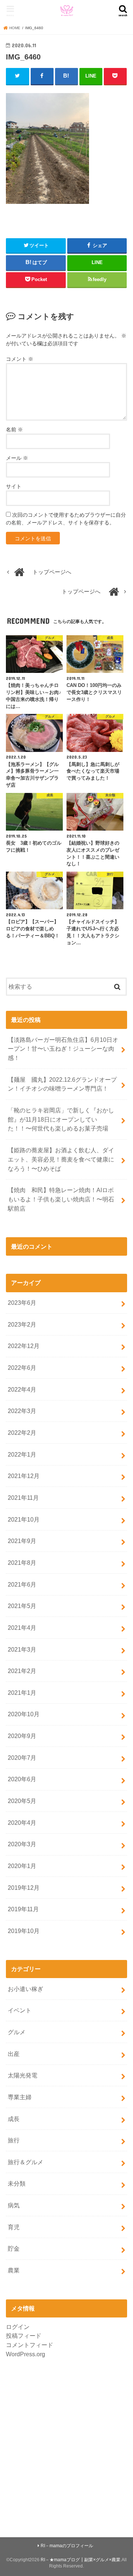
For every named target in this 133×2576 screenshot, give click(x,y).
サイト (14, 486)
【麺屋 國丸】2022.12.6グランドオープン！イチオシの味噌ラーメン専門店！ (62, 1084)
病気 (14, 2205)
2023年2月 (22, 1324)
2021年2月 (22, 1671)
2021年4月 (22, 1628)
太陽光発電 (23, 2075)
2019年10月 (24, 1931)
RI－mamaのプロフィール (67, 2546)
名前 (14, 430)
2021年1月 (22, 1693)
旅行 (14, 2140)
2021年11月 (23, 1498)
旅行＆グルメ (25, 2162)
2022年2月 (22, 1433)
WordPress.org (25, 2354)
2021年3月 (22, 1649)
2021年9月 (22, 1541)
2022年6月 (22, 1368)
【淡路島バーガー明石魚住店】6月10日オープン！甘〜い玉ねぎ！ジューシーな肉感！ (63, 1049)
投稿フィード (24, 2336)
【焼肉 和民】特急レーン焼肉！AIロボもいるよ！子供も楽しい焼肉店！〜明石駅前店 (61, 1199)
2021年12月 (24, 1476)
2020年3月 (22, 1844)
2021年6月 (22, 1584)
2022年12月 (24, 1346)
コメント (20, 359)
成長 (14, 2119)
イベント (20, 2010)
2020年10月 (24, 1714)
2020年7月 (22, 1758)
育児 (14, 2227)
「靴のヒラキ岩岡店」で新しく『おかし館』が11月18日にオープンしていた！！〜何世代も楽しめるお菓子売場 (61, 1119)
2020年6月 (22, 1779)
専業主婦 (20, 2097)
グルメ (17, 2032)
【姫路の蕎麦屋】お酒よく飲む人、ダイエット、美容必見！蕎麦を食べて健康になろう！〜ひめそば (61, 1159)
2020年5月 (22, 1801)
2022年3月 (22, 1411)
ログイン (18, 2327)
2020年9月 (22, 1736)
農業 (14, 2270)
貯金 (14, 2248)
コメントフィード (30, 2345)
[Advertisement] (66, 2443)
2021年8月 (22, 1563)
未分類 (17, 2183)
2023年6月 (22, 1303)
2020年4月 (22, 1823)
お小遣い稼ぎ (25, 1989)
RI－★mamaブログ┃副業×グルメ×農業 (81, 2560)
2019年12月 (24, 1888)
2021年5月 (22, 1606)
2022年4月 (22, 1389)
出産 (14, 2054)
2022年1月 (22, 1454)
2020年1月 (22, 1866)
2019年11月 (23, 1909)
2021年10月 (24, 1519)
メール (17, 458)
